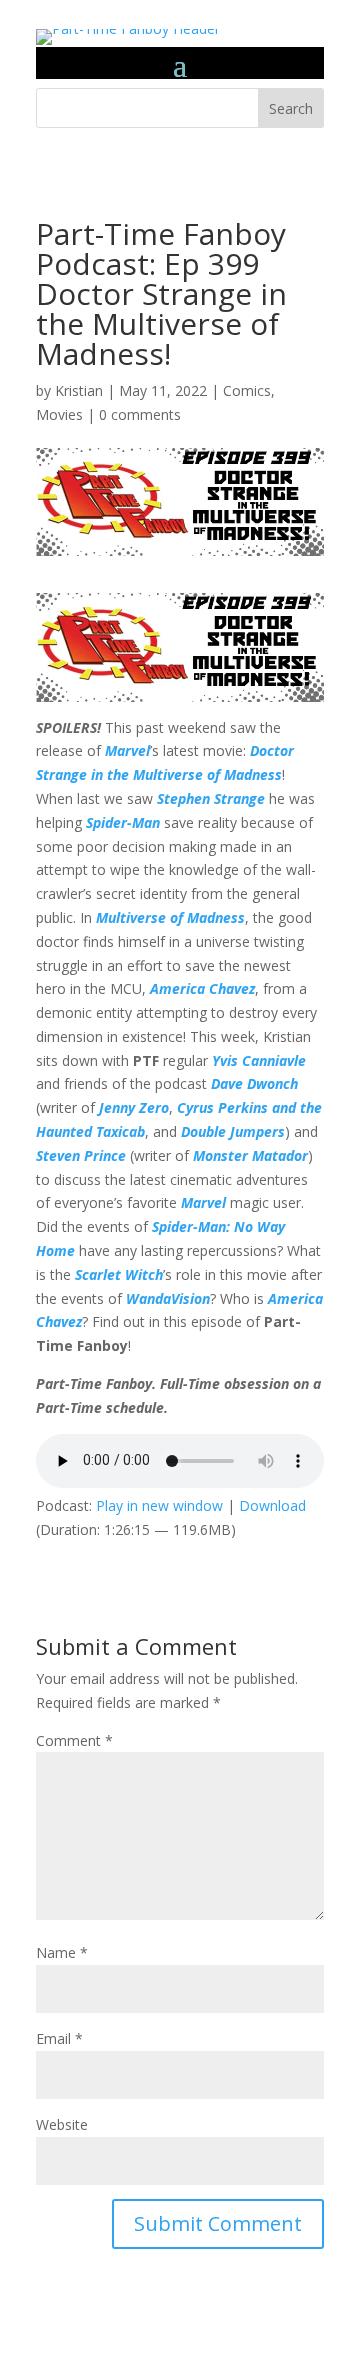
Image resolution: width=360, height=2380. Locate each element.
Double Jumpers (233, 1131)
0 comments (140, 414)
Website (62, 2124)
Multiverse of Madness (170, 917)
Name (62, 1952)
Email (59, 2038)
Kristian (79, 390)
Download (272, 1505)
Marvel (127, 750)
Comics (247, 390)
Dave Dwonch (254, 1083)
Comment (74, 1740)
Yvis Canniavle (259, 1060)
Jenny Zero (134, 1107)
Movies (59, 414)
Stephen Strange (211, 798)
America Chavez (202, 988)
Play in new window (159, 1505)
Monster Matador (250, 1155)
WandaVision (168, 1298)
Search (291, 108)
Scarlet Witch (119, 1274)
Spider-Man (123, 822)
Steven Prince (81, 1155)
